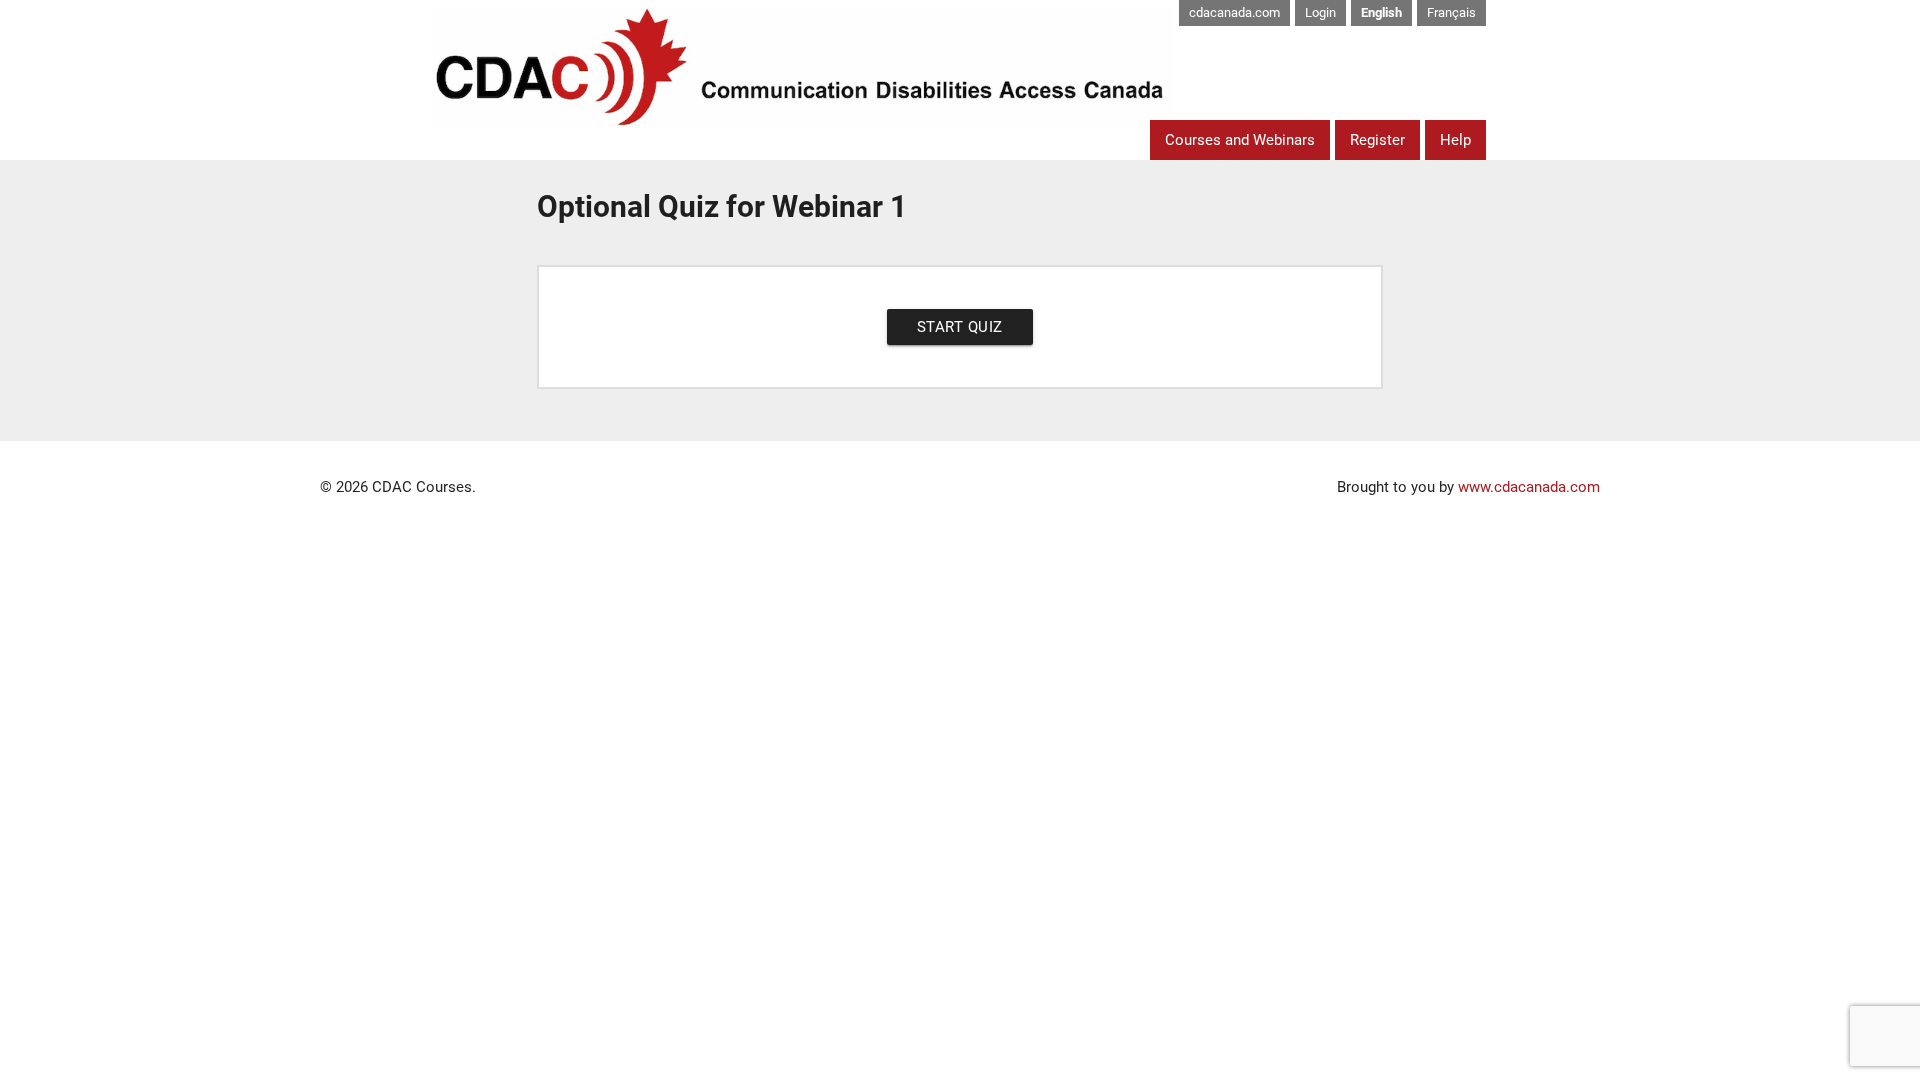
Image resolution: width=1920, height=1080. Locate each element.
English (1381, 12)
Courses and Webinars (1240, 140)
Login (1320, 12)
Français (1451, 12)
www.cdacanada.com (1529, 487)
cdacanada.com (1234, 12)
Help (1455, 140)
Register (1377, 140)
